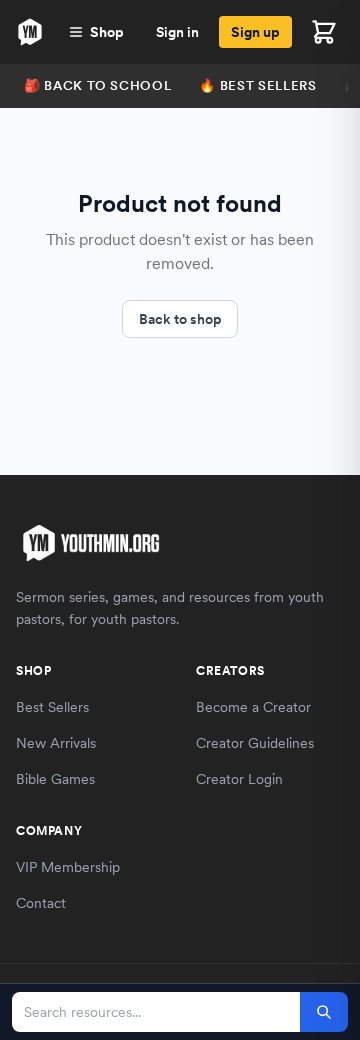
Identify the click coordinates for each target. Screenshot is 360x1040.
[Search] (324, 1012)
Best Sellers (52, 707)
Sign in (177, 32)
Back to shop (180, 319)
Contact (41, 903)
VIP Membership (68, 867)
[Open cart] (324, 32)
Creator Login (239, 779)
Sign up (255, 32)
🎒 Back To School (97, 85)
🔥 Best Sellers (257, 85)
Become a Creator (253, 707)
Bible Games (55, 779)
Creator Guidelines (255, 743)
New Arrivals (56, 743)
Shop (107, 32)
